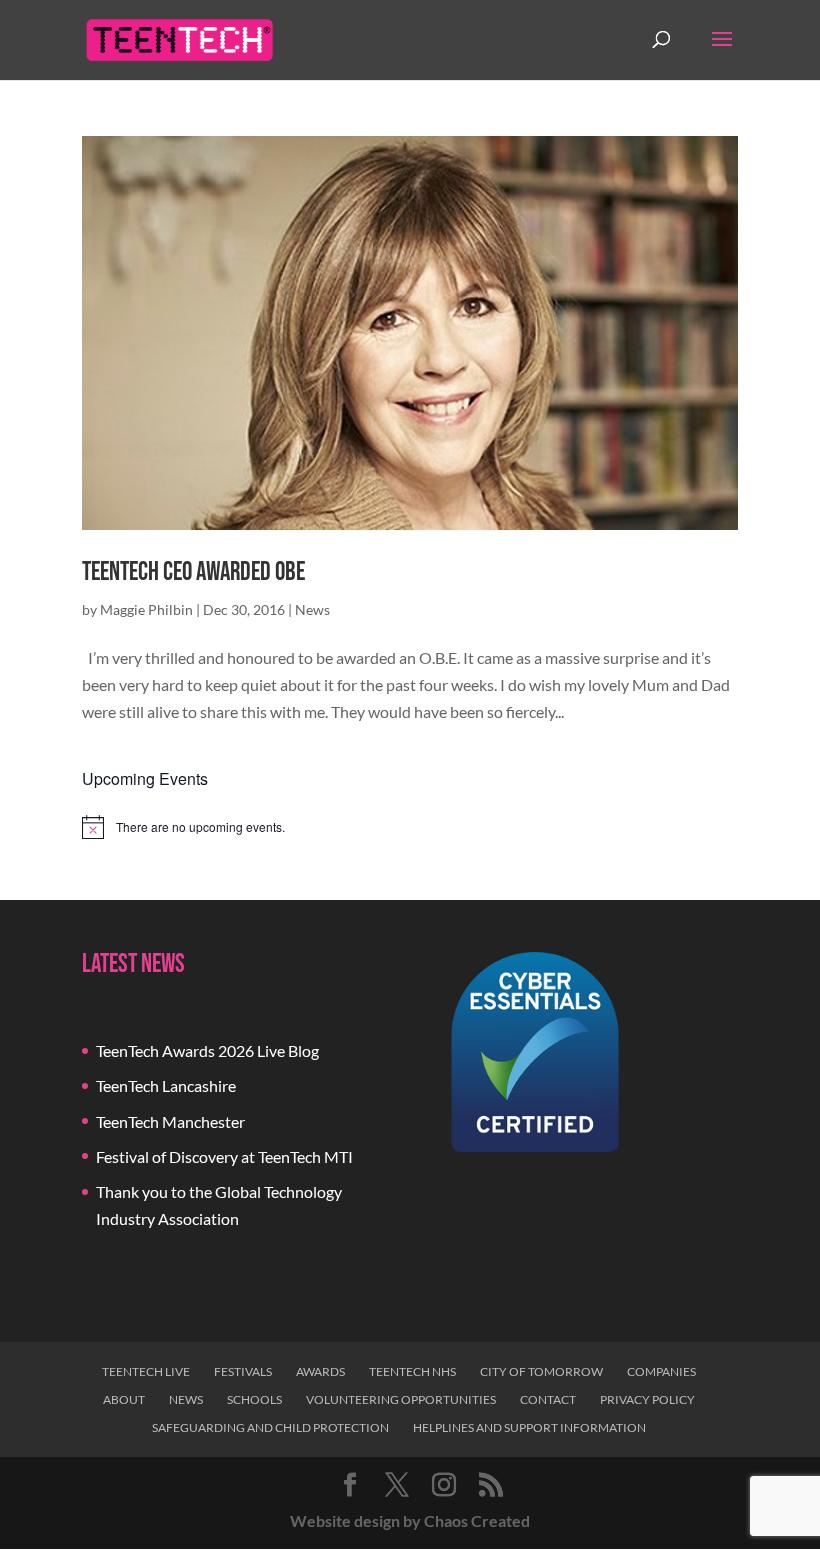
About (124, 1399)
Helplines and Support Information (529, 1427)
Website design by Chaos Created (410, 1520)
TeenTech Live (146, 1371)
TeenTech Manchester (170, 1121)
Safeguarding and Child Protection (270, 1427)
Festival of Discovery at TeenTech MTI (224, 1156)
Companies (661, 1371)
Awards (320, 1371)
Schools (254, 1399)
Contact (548, 1399)
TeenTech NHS (412, 1371)
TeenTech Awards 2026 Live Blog (207, 1050)
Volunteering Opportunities (401, 1399)
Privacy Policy (647, 1399)
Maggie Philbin (146, 609)
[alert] (410, 827)
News (312, 609)
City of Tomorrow (541, 1371)
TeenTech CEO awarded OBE (193, 572)
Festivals (243, 1371)
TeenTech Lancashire (166, 1085)
